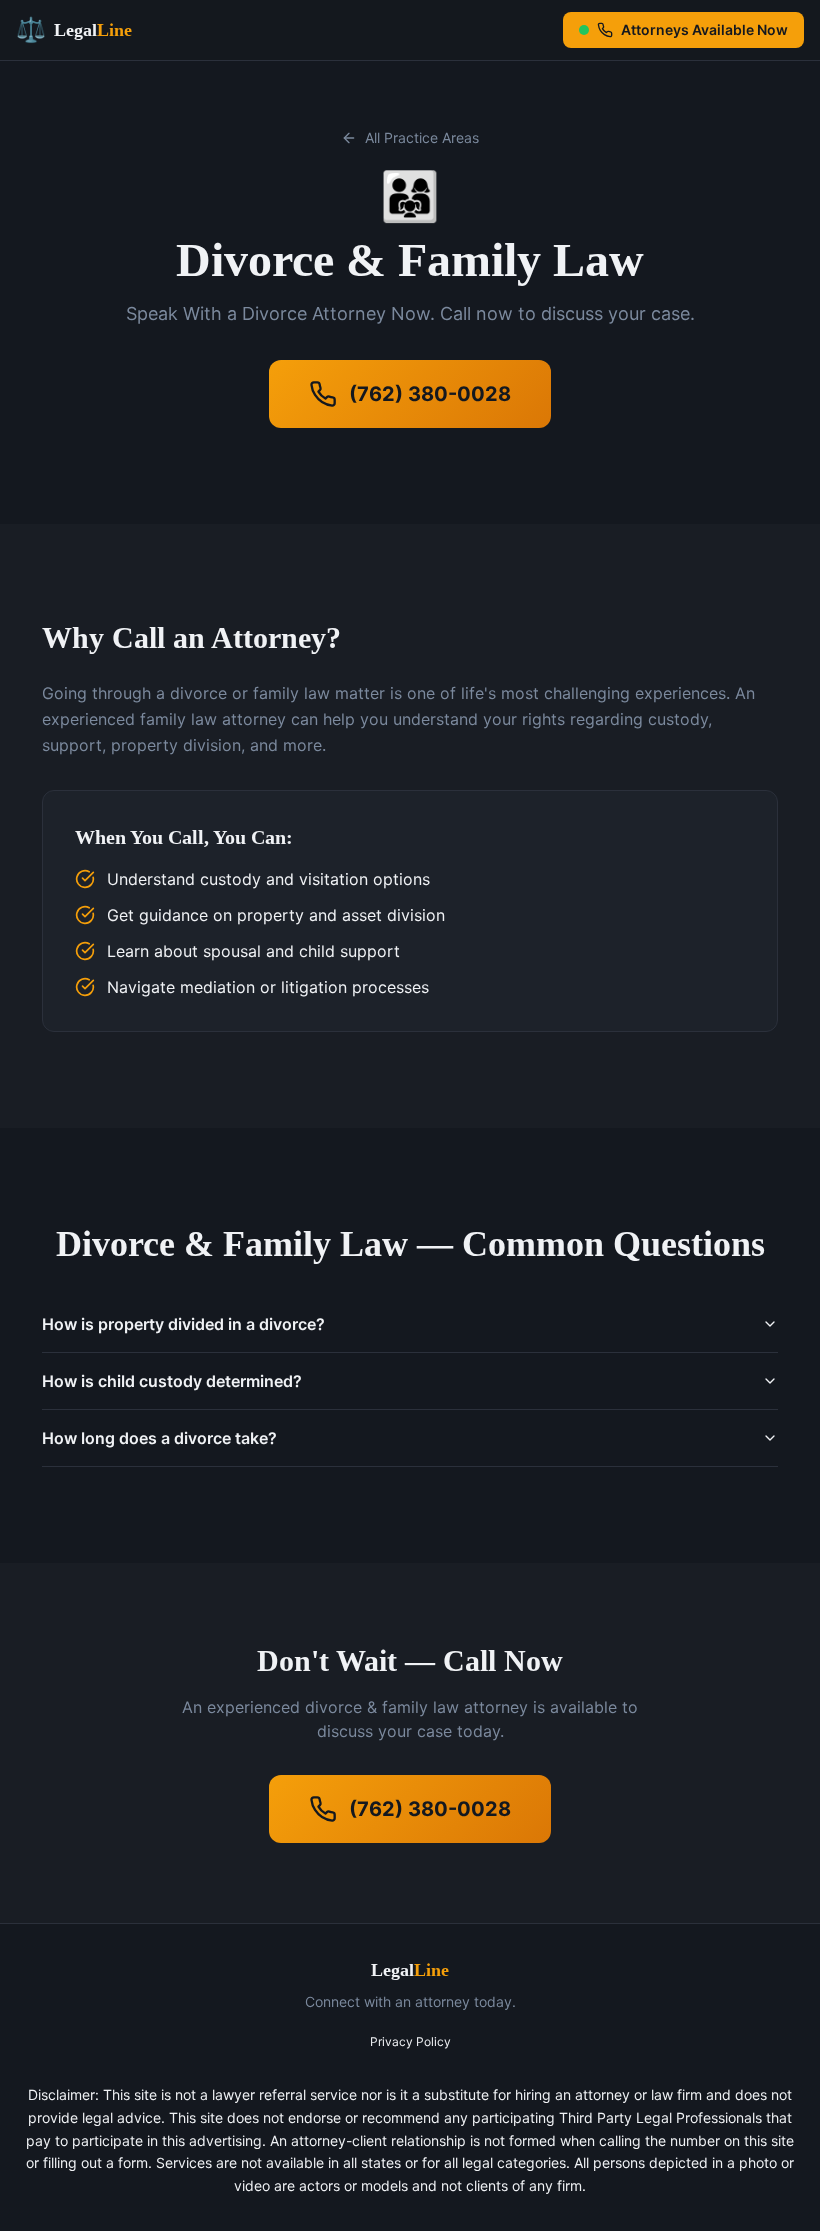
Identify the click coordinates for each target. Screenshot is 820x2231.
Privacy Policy (410, 2041)
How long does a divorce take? (159, 1438)
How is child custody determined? (172, 1381)
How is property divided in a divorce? (183, 1324)
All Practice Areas (422, 137)
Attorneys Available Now (704, 29)
